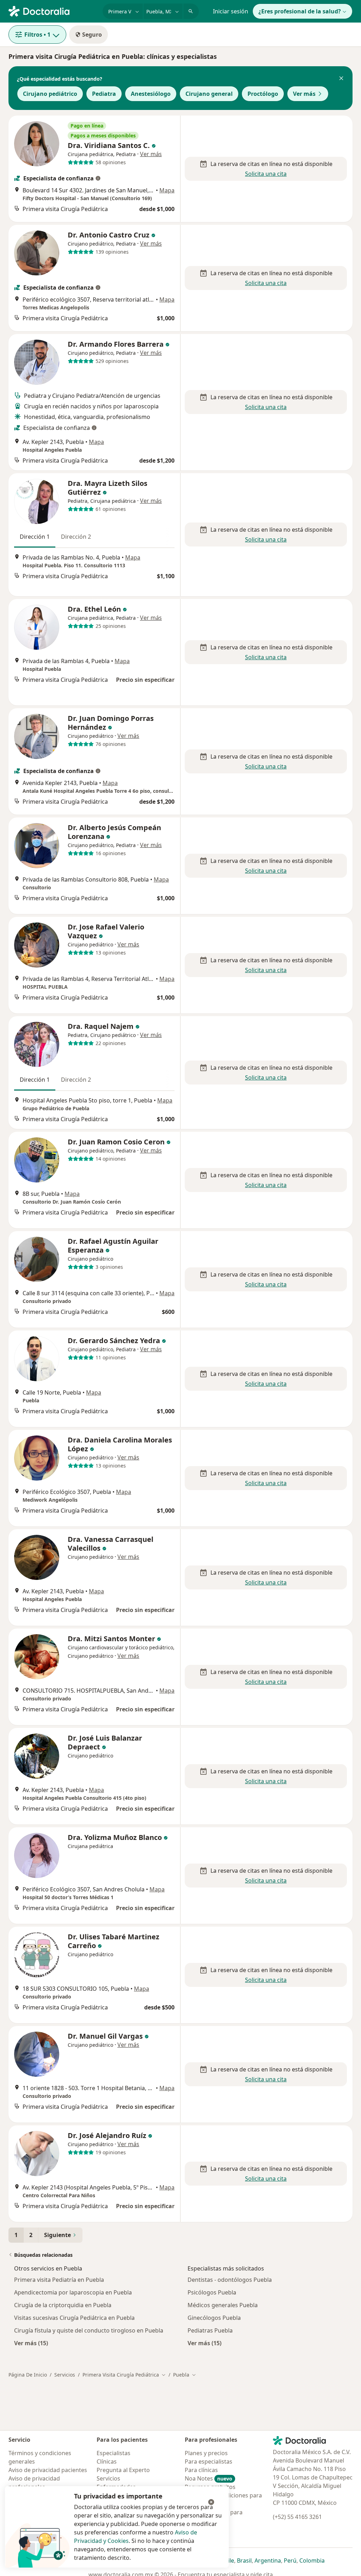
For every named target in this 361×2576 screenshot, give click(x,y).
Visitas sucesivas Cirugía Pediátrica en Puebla (74, 2318)
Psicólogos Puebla (212, 2292)
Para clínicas (201, 2470)
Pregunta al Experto (123, 2470)
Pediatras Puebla (210, 2330)
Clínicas (107, 2461)
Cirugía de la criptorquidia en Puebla (63, 2305)
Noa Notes (209, 2478)
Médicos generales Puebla (223, 2305)
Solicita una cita (266, 174)
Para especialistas (209, 2461)
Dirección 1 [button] (35, 537)
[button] (341, 79)
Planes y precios (206, 2453)
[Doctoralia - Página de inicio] (53, 11)
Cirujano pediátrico (50, 94)
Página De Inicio (28, 2375)
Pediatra (104, 94)
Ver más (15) (31, 2343)
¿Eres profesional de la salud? (300, 11)
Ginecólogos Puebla (214, 2318)
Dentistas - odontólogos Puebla (230, 2280)
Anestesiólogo (151, 94)
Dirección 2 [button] (76, 537)
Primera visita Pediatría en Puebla (59, 2280)
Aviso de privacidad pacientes (48, 2470)
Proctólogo (263, 94)
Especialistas (114, 2453)
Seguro (92, 35)
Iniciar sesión (231, 11)
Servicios (65, 2375)
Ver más (304, 94)
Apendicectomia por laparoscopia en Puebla (73, 2292)
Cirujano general (209, 94)
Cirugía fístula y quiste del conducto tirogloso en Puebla (89, 2330)
